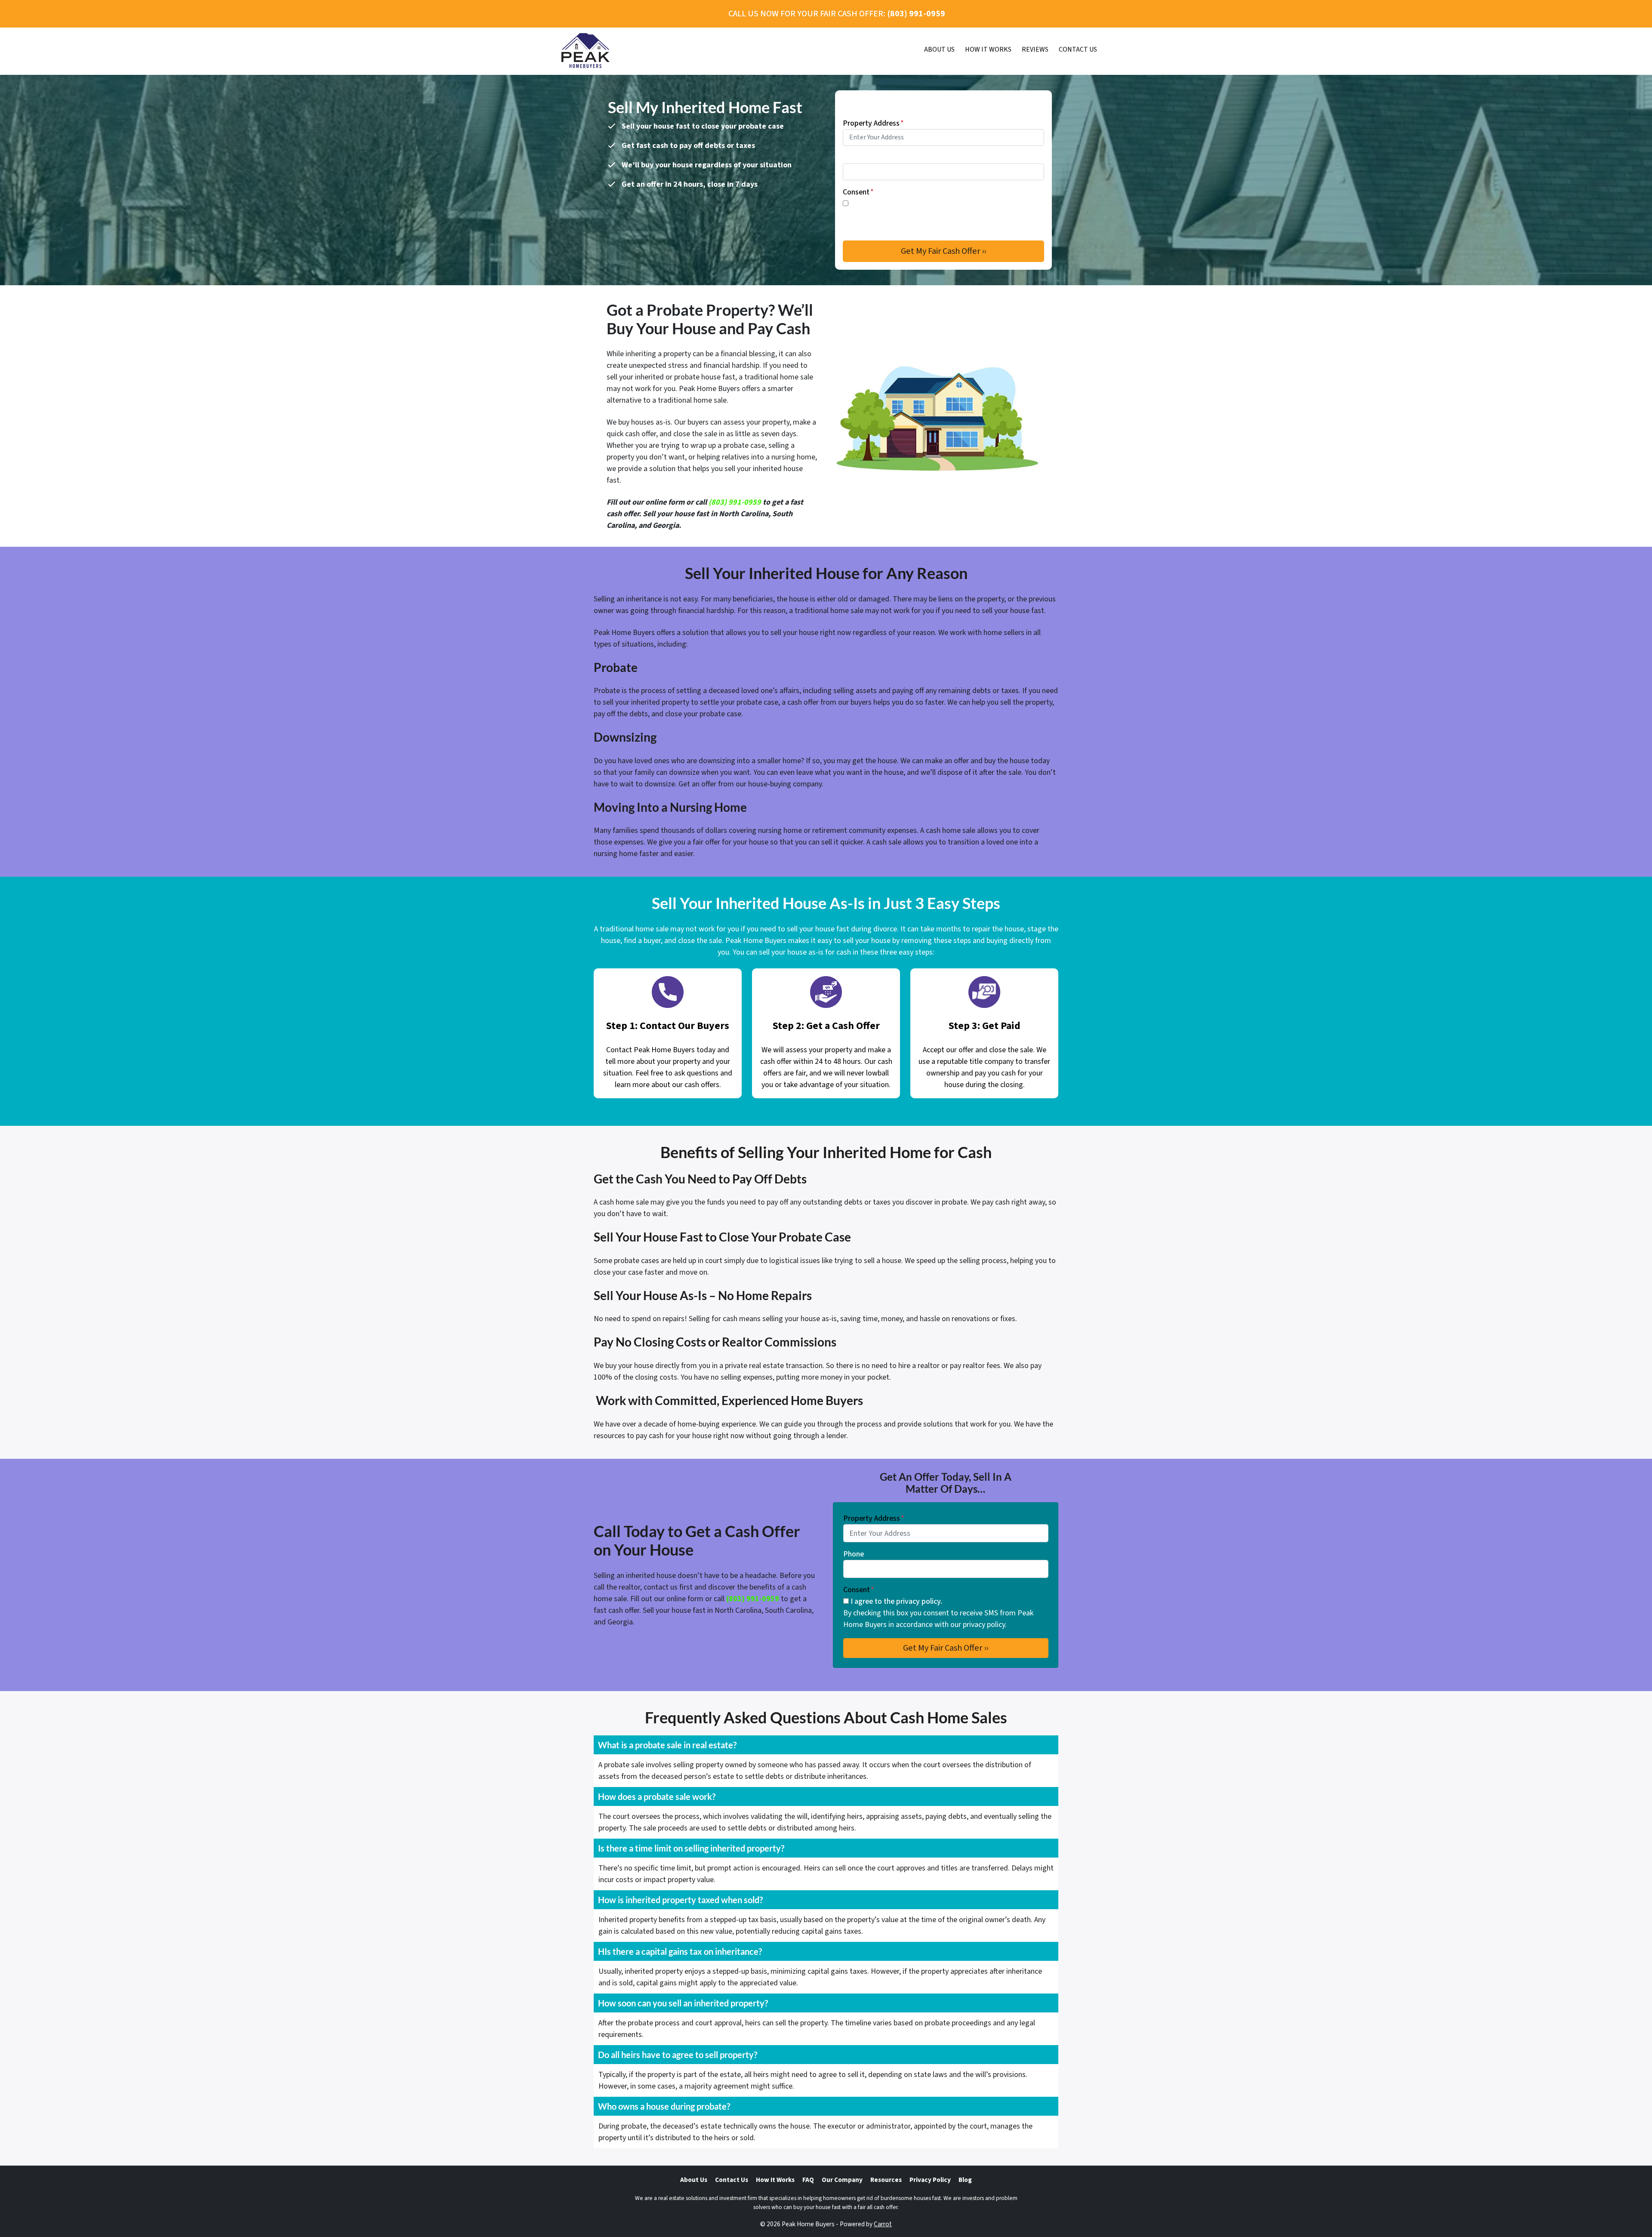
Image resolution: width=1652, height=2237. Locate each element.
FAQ (808, 2180)
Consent (858, 192)
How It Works (988, 49)
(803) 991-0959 (735, 502)
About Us (939, 49)
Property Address (873, 123)
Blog (965, 2180)
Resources (886, 2180)
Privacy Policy (930, 2180)
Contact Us (1078, 49)
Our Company (842, 2180)
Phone (853, 158)
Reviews (1035, 49)
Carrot (883, 2224)
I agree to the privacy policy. (896, 204)
